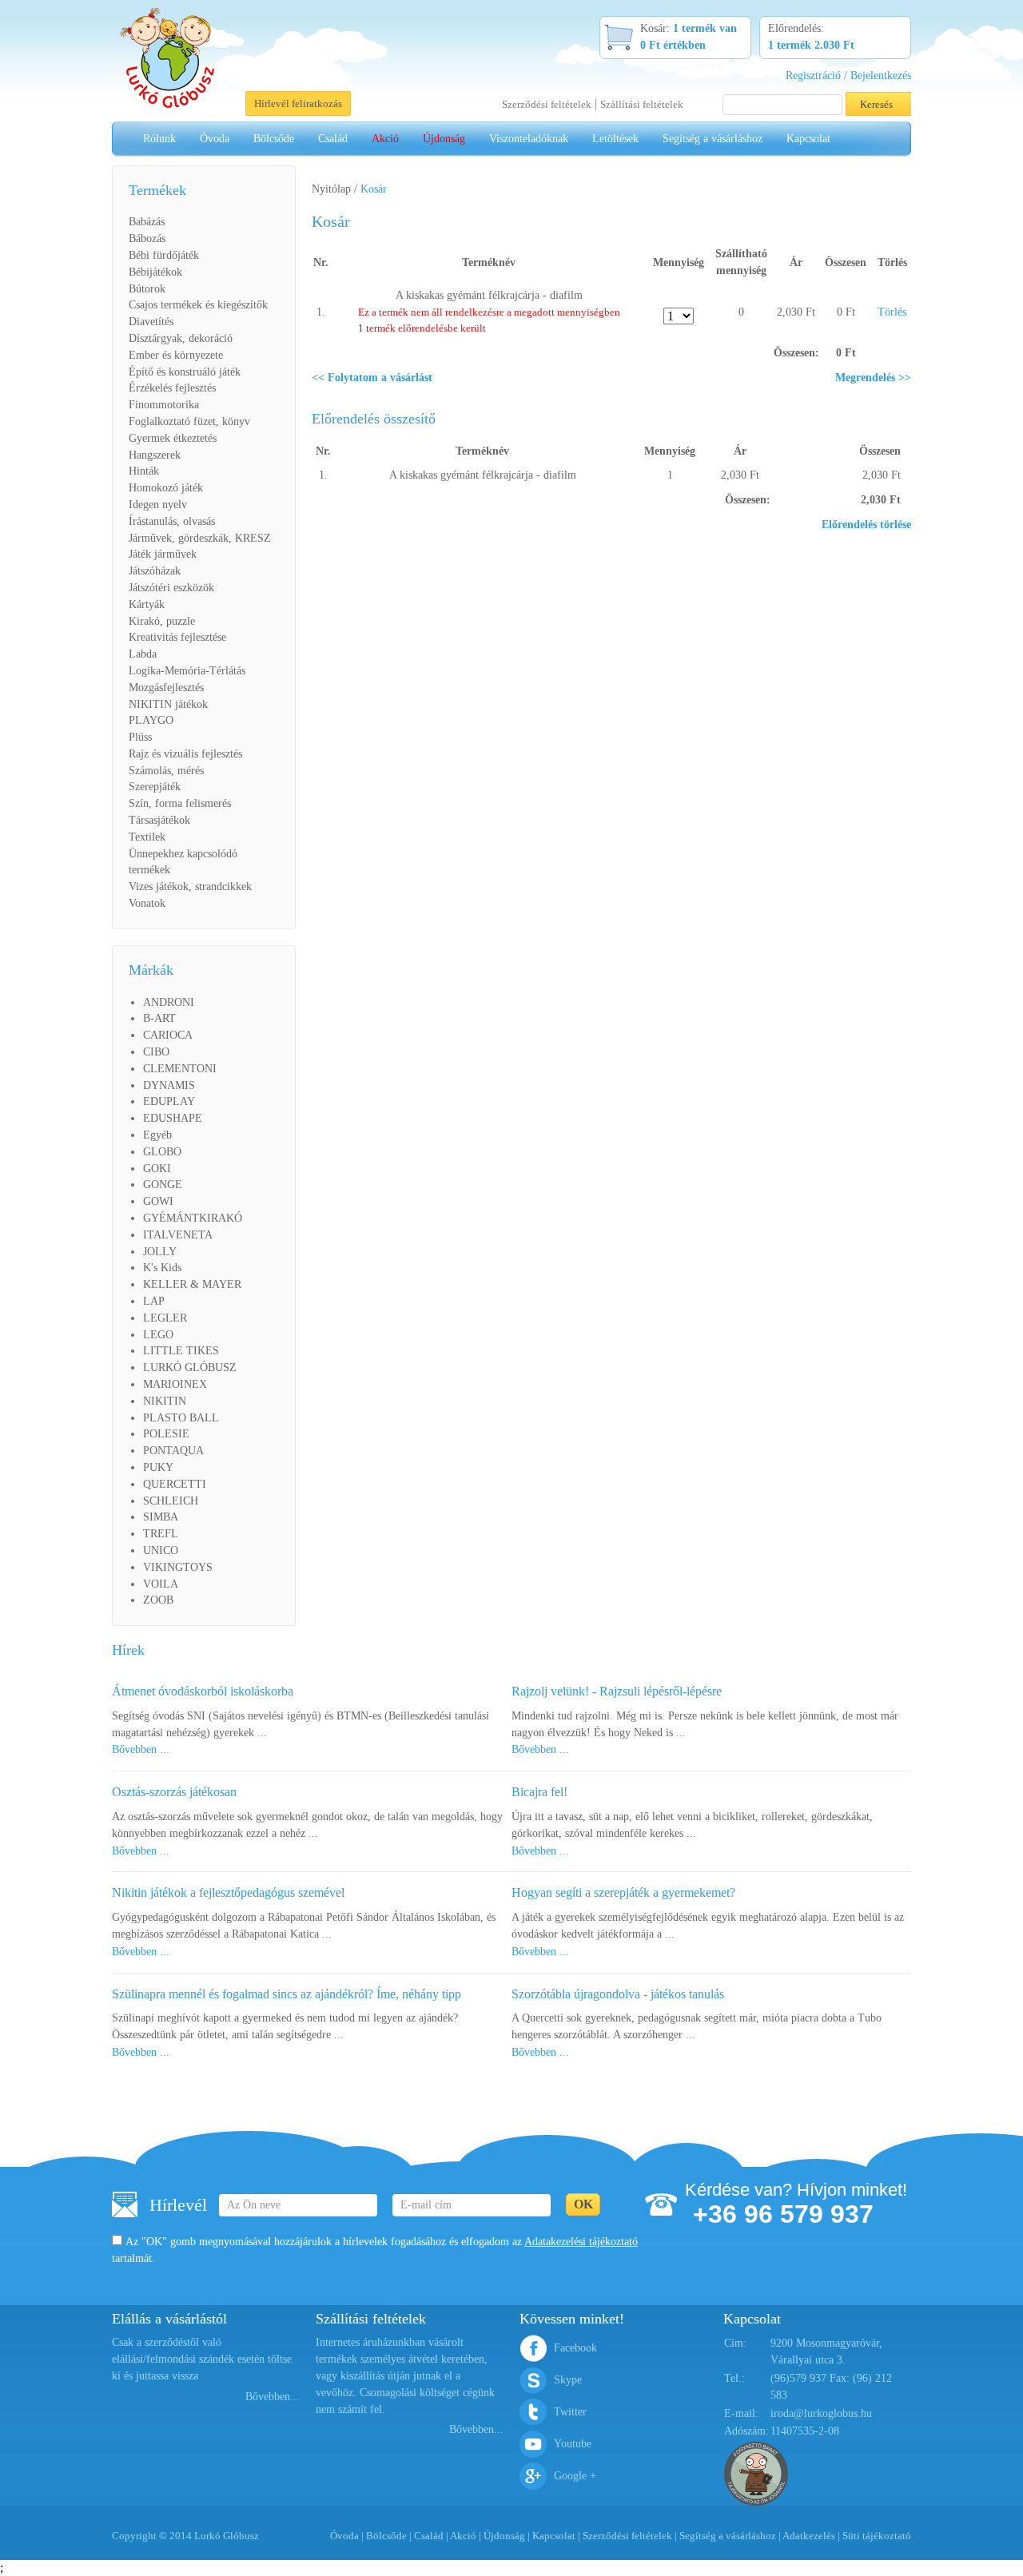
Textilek (147, 837)
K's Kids (162, 1268)
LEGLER (165, 1318)
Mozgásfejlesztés (166, 688)
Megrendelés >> (873, 378)
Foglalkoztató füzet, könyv (189, 421)
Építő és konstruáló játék (185, 372)
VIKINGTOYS (178, 1567)
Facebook (575, 2348)
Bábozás (147, 239)
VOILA (161, 1584)
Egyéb (157, 1135)
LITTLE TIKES (181, 1351)
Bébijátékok (155, 272)
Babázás (147, 222)
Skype (568, 2380)
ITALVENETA (178, 1235)
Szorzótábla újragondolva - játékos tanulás (618, 1994)
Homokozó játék (166, 488)
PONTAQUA (173, 1451)
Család (333, 139)
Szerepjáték (155, 787)
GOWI (158, 1201)
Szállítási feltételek (642, 104)
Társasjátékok (159, 820)
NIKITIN (165, 1401)
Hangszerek (155, 455)
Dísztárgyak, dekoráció (181, 338)
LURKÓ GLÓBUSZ (190, 1368)
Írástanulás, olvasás (172, 521)
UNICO (161, 1550)
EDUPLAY (169, 1101)
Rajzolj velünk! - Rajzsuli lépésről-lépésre (617, 1691)
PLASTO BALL (181, 1418)
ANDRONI (169, 1002)
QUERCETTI (175, 1484)
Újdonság (444, 139)
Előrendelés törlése (866, 525)
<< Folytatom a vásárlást (372, 378)
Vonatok (147, 903)
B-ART (159, 1018)
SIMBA (161, 1517)
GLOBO (162, 1152)
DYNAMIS (169, 1085)
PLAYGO (151, 720)
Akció (385, 139)
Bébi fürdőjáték (164, 255)
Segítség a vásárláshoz (713, 139)
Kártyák (147, 604)
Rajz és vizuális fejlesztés (185, 754)
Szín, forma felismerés (180, 803)
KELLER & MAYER (192, 1284)
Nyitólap (331, 189)
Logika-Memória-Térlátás (187, 671)
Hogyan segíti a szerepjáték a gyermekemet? (623, 1892)
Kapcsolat (808, 139)
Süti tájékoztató (877, 2536)
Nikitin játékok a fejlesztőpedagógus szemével (228, 1892)
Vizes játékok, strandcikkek (190, 886)
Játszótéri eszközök (171, 588)
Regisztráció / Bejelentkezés (848, 76)
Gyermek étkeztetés (173, 438)
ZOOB (158, 1600)
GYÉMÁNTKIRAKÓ (193, 1218)
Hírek (128, 1650)
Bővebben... (273, 2397)
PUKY (158, 1467)
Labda (143, 654)
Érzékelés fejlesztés (172, 388)
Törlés (892, 312)
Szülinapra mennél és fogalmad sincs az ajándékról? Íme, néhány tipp (287, 1994)
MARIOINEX (175, 1384)
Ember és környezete (176, 355)
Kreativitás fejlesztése (177, 637)
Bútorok (147, 289)
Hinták (144, 471)
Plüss (140, 737)
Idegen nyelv (158, 505)
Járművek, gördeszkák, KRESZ (200, 538)
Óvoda (215, 139)
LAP (154, 1301)
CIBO (156, 1052)
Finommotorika (164, 405)
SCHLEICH (171, 1501)
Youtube (573, 2444)
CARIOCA (168, 1035)
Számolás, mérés (166, 771)
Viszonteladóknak (529, 139)
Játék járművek (163, 554)
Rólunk (159, 139)
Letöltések (615, 139)
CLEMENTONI (180, 1069)
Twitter (570, 2412)
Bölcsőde (274, 139)
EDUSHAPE (173, 1118)
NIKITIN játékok (168, 704)
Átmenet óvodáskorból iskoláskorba (203, 1691)
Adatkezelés (809, 2536)
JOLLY (160, 1252)
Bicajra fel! (539, 1792)
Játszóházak (155, 571)
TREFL (161, 1534)
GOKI (157, 1169)
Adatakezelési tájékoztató (581, 2242)
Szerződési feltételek (547, 104)
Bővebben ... (141, 1749)
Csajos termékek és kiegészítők (198, 305)
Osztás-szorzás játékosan (174, 1792)
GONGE (163, 1185)
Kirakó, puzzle (162, 621)
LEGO (158, 1335)
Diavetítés (151, 322)
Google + (575, 2476)
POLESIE (166, 1434)
